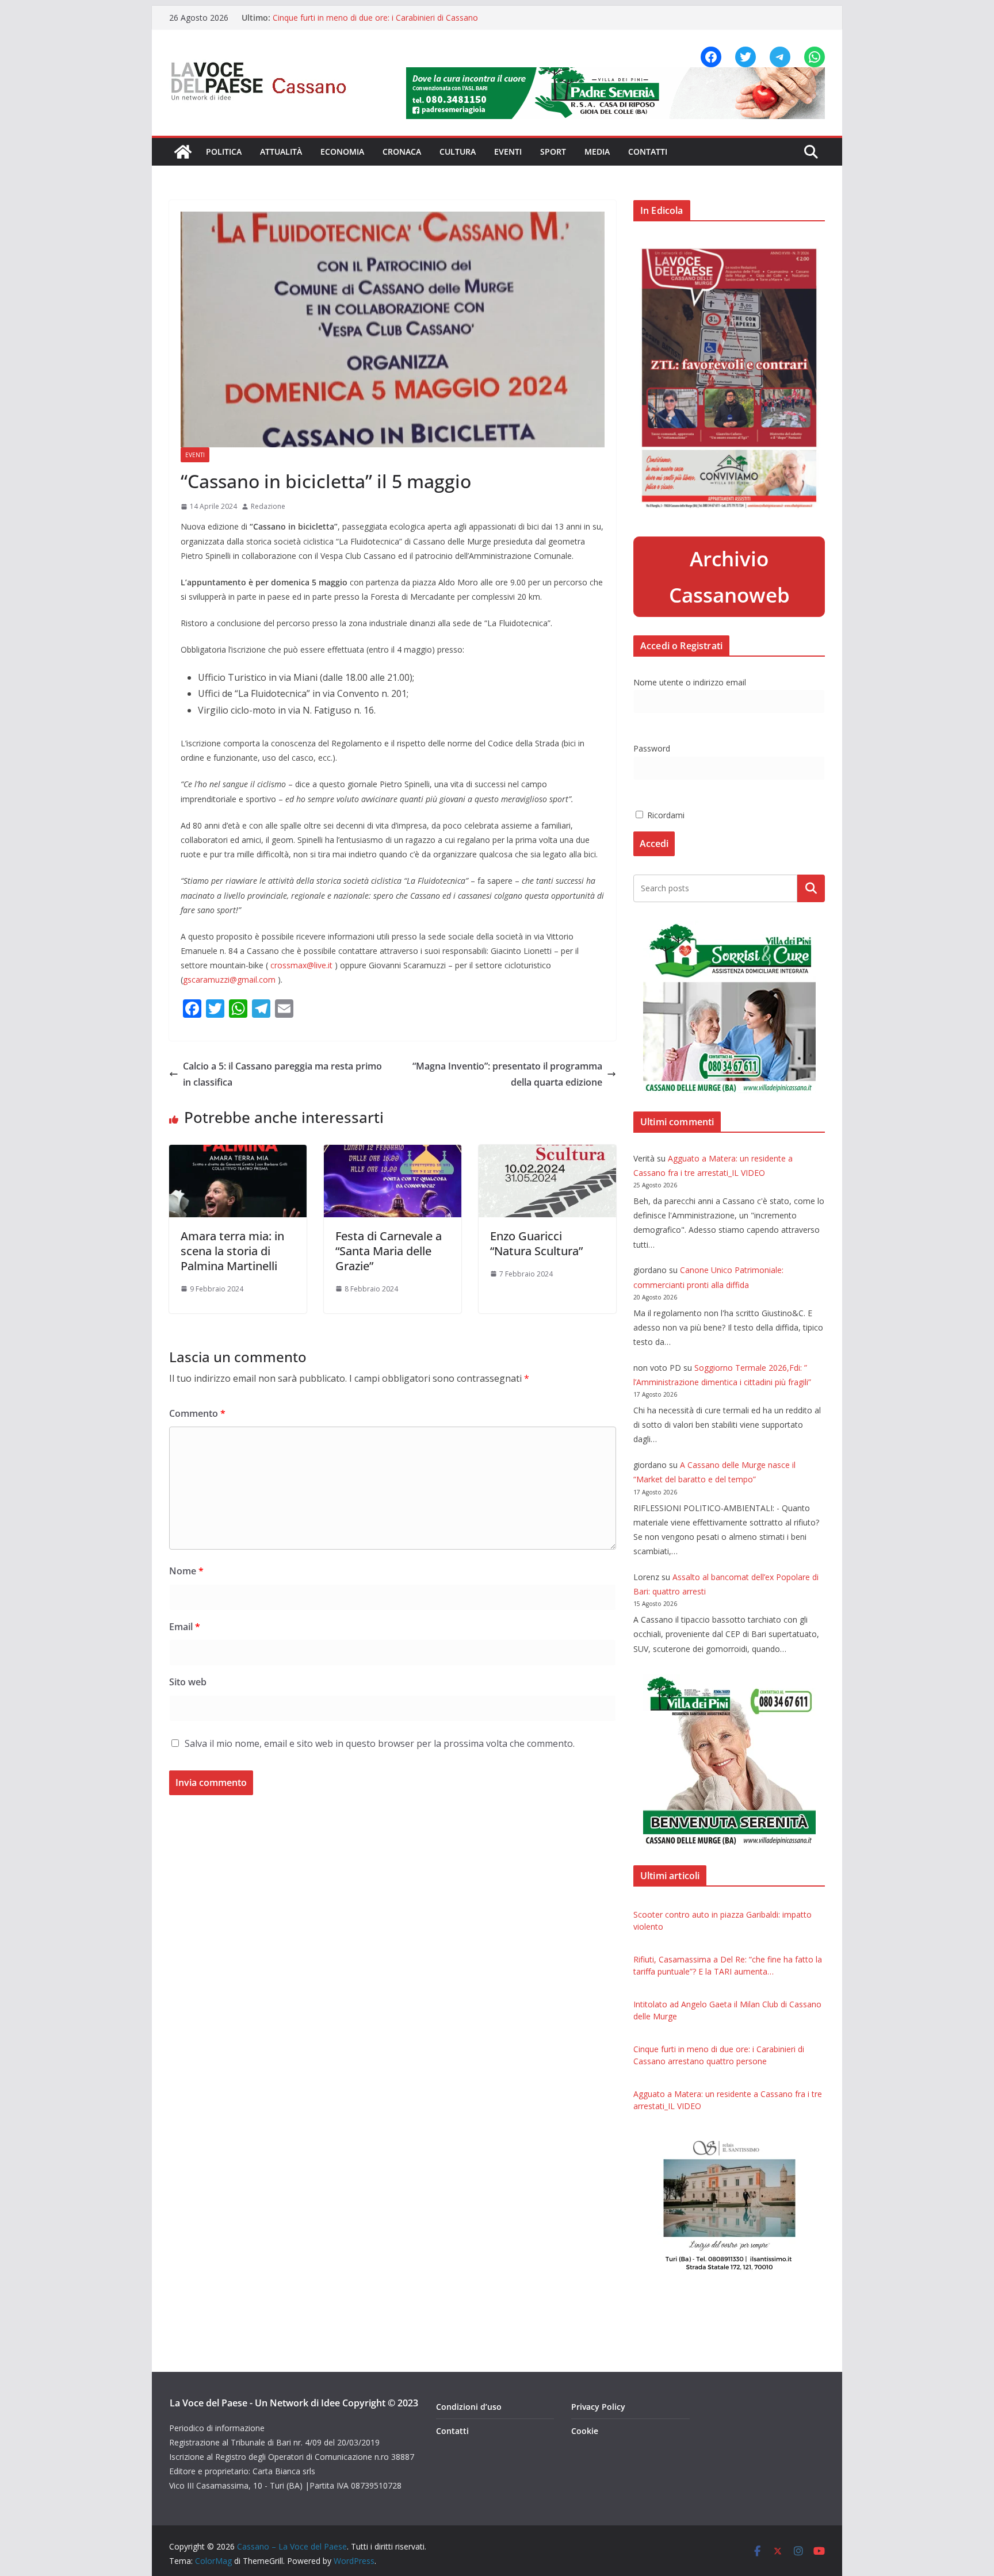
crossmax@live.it (301, 965)
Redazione (268, 506)
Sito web (188, 1682)
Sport (553, 152)
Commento (197, 1413)
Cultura (458, 152)
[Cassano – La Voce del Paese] (183, 152)
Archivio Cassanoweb (729, 577)
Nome (186, 1571)
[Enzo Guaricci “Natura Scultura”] (547, 1153)
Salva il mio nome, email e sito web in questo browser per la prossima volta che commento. (380, 1743)
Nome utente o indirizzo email (690, 682)
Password (652, 748)
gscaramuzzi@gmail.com (229, 980)
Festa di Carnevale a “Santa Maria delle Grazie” (389, 1251)
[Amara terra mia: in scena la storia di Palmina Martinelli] (238, 1153)
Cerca (811, 888)
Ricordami (665, 815)
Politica (224, 152)
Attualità (281, 152)
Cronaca (402, 152)
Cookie (585, 2431)
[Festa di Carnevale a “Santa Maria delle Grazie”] (393, 1153)
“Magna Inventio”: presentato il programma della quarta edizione (507, 1074)
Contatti (648, 152)
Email (185, 1627)
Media (597, 152)
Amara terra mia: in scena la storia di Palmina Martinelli (232, 1251)
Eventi (508, 152)
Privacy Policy (598, 2407)
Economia (342, 152)
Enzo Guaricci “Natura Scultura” (536, 1243)
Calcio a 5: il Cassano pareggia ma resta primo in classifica (282, 1074)
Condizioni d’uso (469, 2407)
